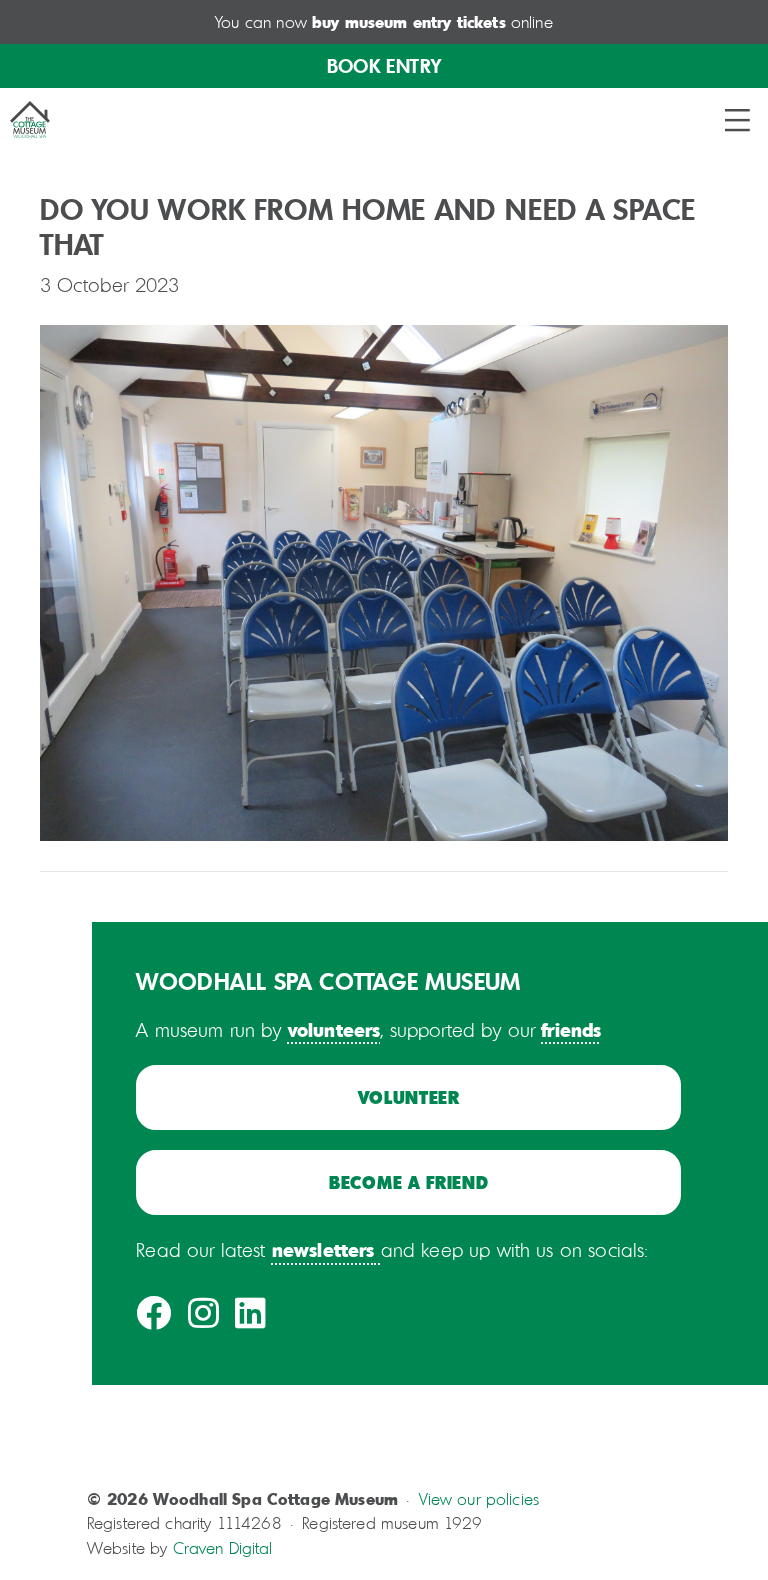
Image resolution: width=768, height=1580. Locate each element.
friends (571, 1029)
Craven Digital (223, 1548)
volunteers (334, 1029)
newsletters (323, 1249)
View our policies (479, 1499)
